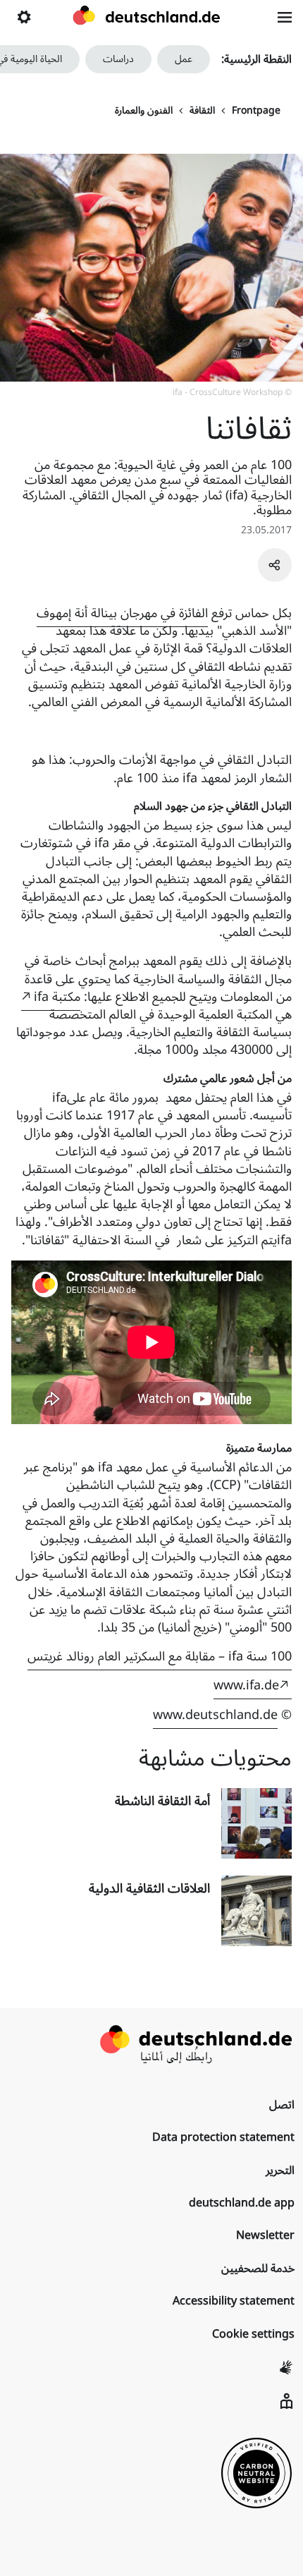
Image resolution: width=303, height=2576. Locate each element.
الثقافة (202, 111)
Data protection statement (223, 2137)
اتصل (282, 2105)
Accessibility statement (234, 2301)
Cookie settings (253, 2334)
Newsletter (265, 2235)
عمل (184, 59)
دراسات (118, 59)
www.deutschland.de (215, 1715)
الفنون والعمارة (144, 111)
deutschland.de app (242, 2203)
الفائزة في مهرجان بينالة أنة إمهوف (122, 613)
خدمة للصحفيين (258, 2268)
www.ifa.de (246, 1685)
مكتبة (57, 997)
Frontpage (256, 111)
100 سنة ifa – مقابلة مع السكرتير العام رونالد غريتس (160, 1656)
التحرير (280, 2170)
